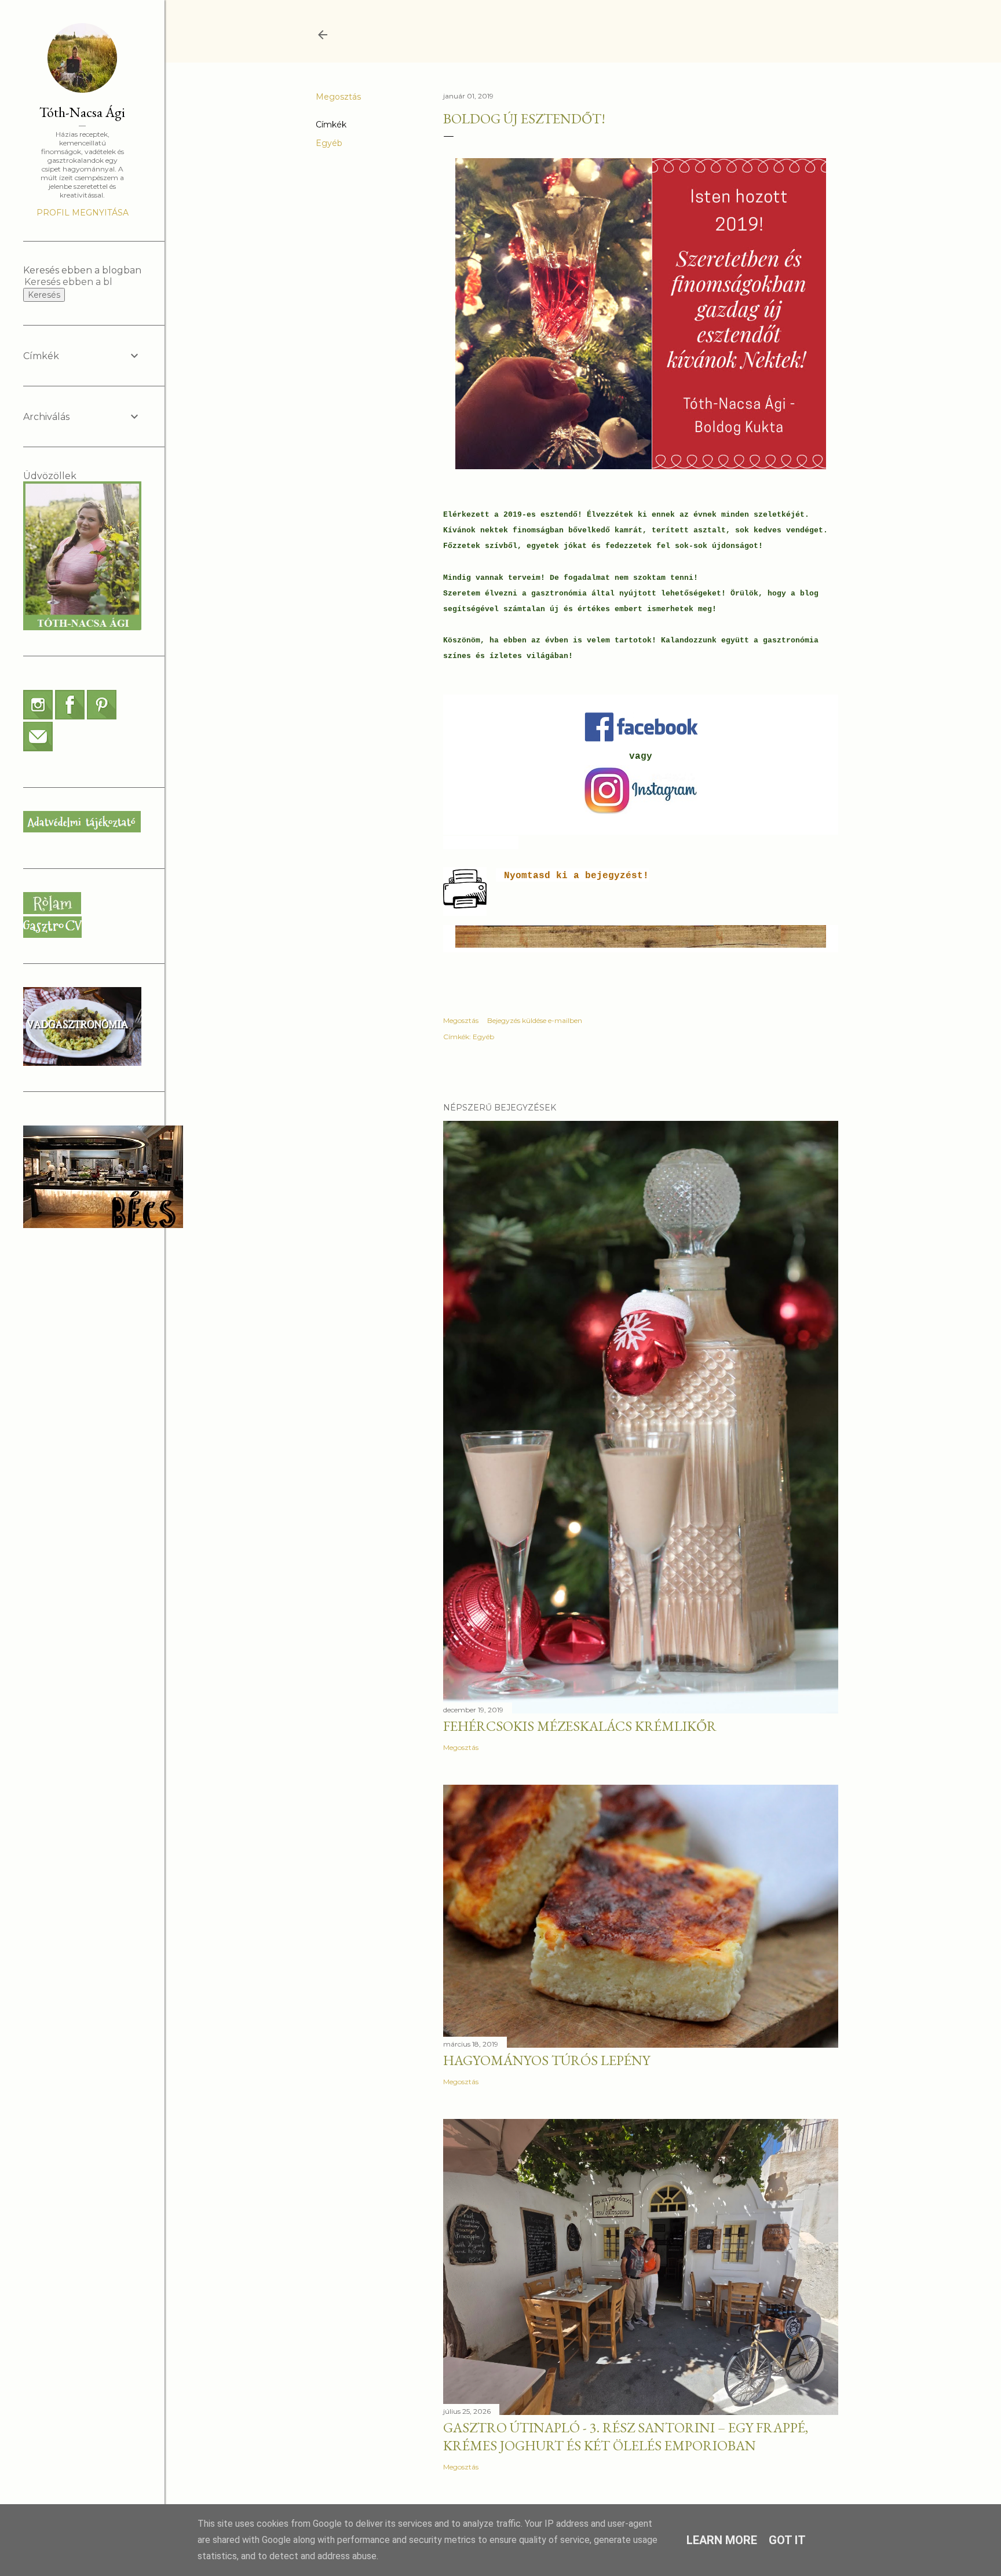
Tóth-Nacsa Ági (82, 112)
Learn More (722, 2540)
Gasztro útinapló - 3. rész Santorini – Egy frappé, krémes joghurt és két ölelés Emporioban (626, 2436)
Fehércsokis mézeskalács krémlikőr (580, 1726)
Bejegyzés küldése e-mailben (535, 1020)
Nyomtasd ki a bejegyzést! (576, 876)
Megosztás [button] (338, 97)
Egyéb (329, 143)
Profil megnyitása (83, 213)
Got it (787, 2540)
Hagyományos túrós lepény (547, 2060)
